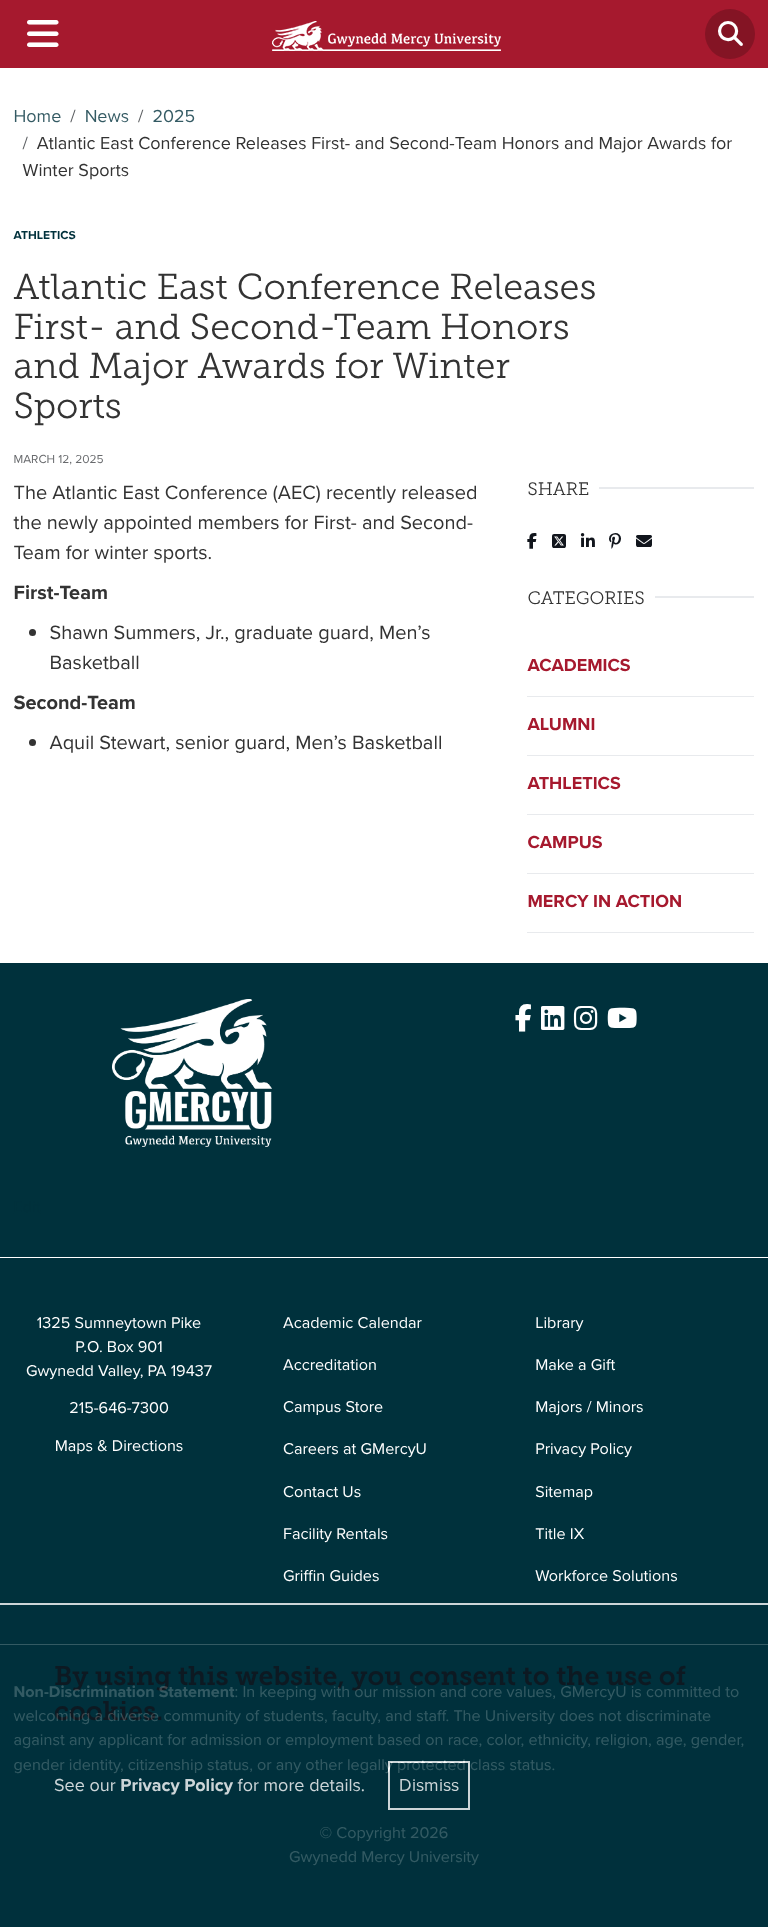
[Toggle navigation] (41, 34)
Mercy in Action (604, 902)
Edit (27, 1207)
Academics (578, 666)
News (107, 117)
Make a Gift (575, 1365)
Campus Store (333, 1407)
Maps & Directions (119, 1446)
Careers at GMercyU (355, 1449)
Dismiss (429, 1785)
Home (38, 117)
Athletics (573, 784)
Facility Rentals (335, 1534)
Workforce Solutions (606, 1576)
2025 (173, 117)
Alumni (561, 725)
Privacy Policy (583, 1449)
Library (559, 1323)
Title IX (559, 1534)
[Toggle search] (730, 34)
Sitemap (564, 1492)
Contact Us (322, 1492)
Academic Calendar (352, 1323)
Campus (564, 843)
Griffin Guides (331, 1576)
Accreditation (330, 1365)
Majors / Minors (589, 1407)
